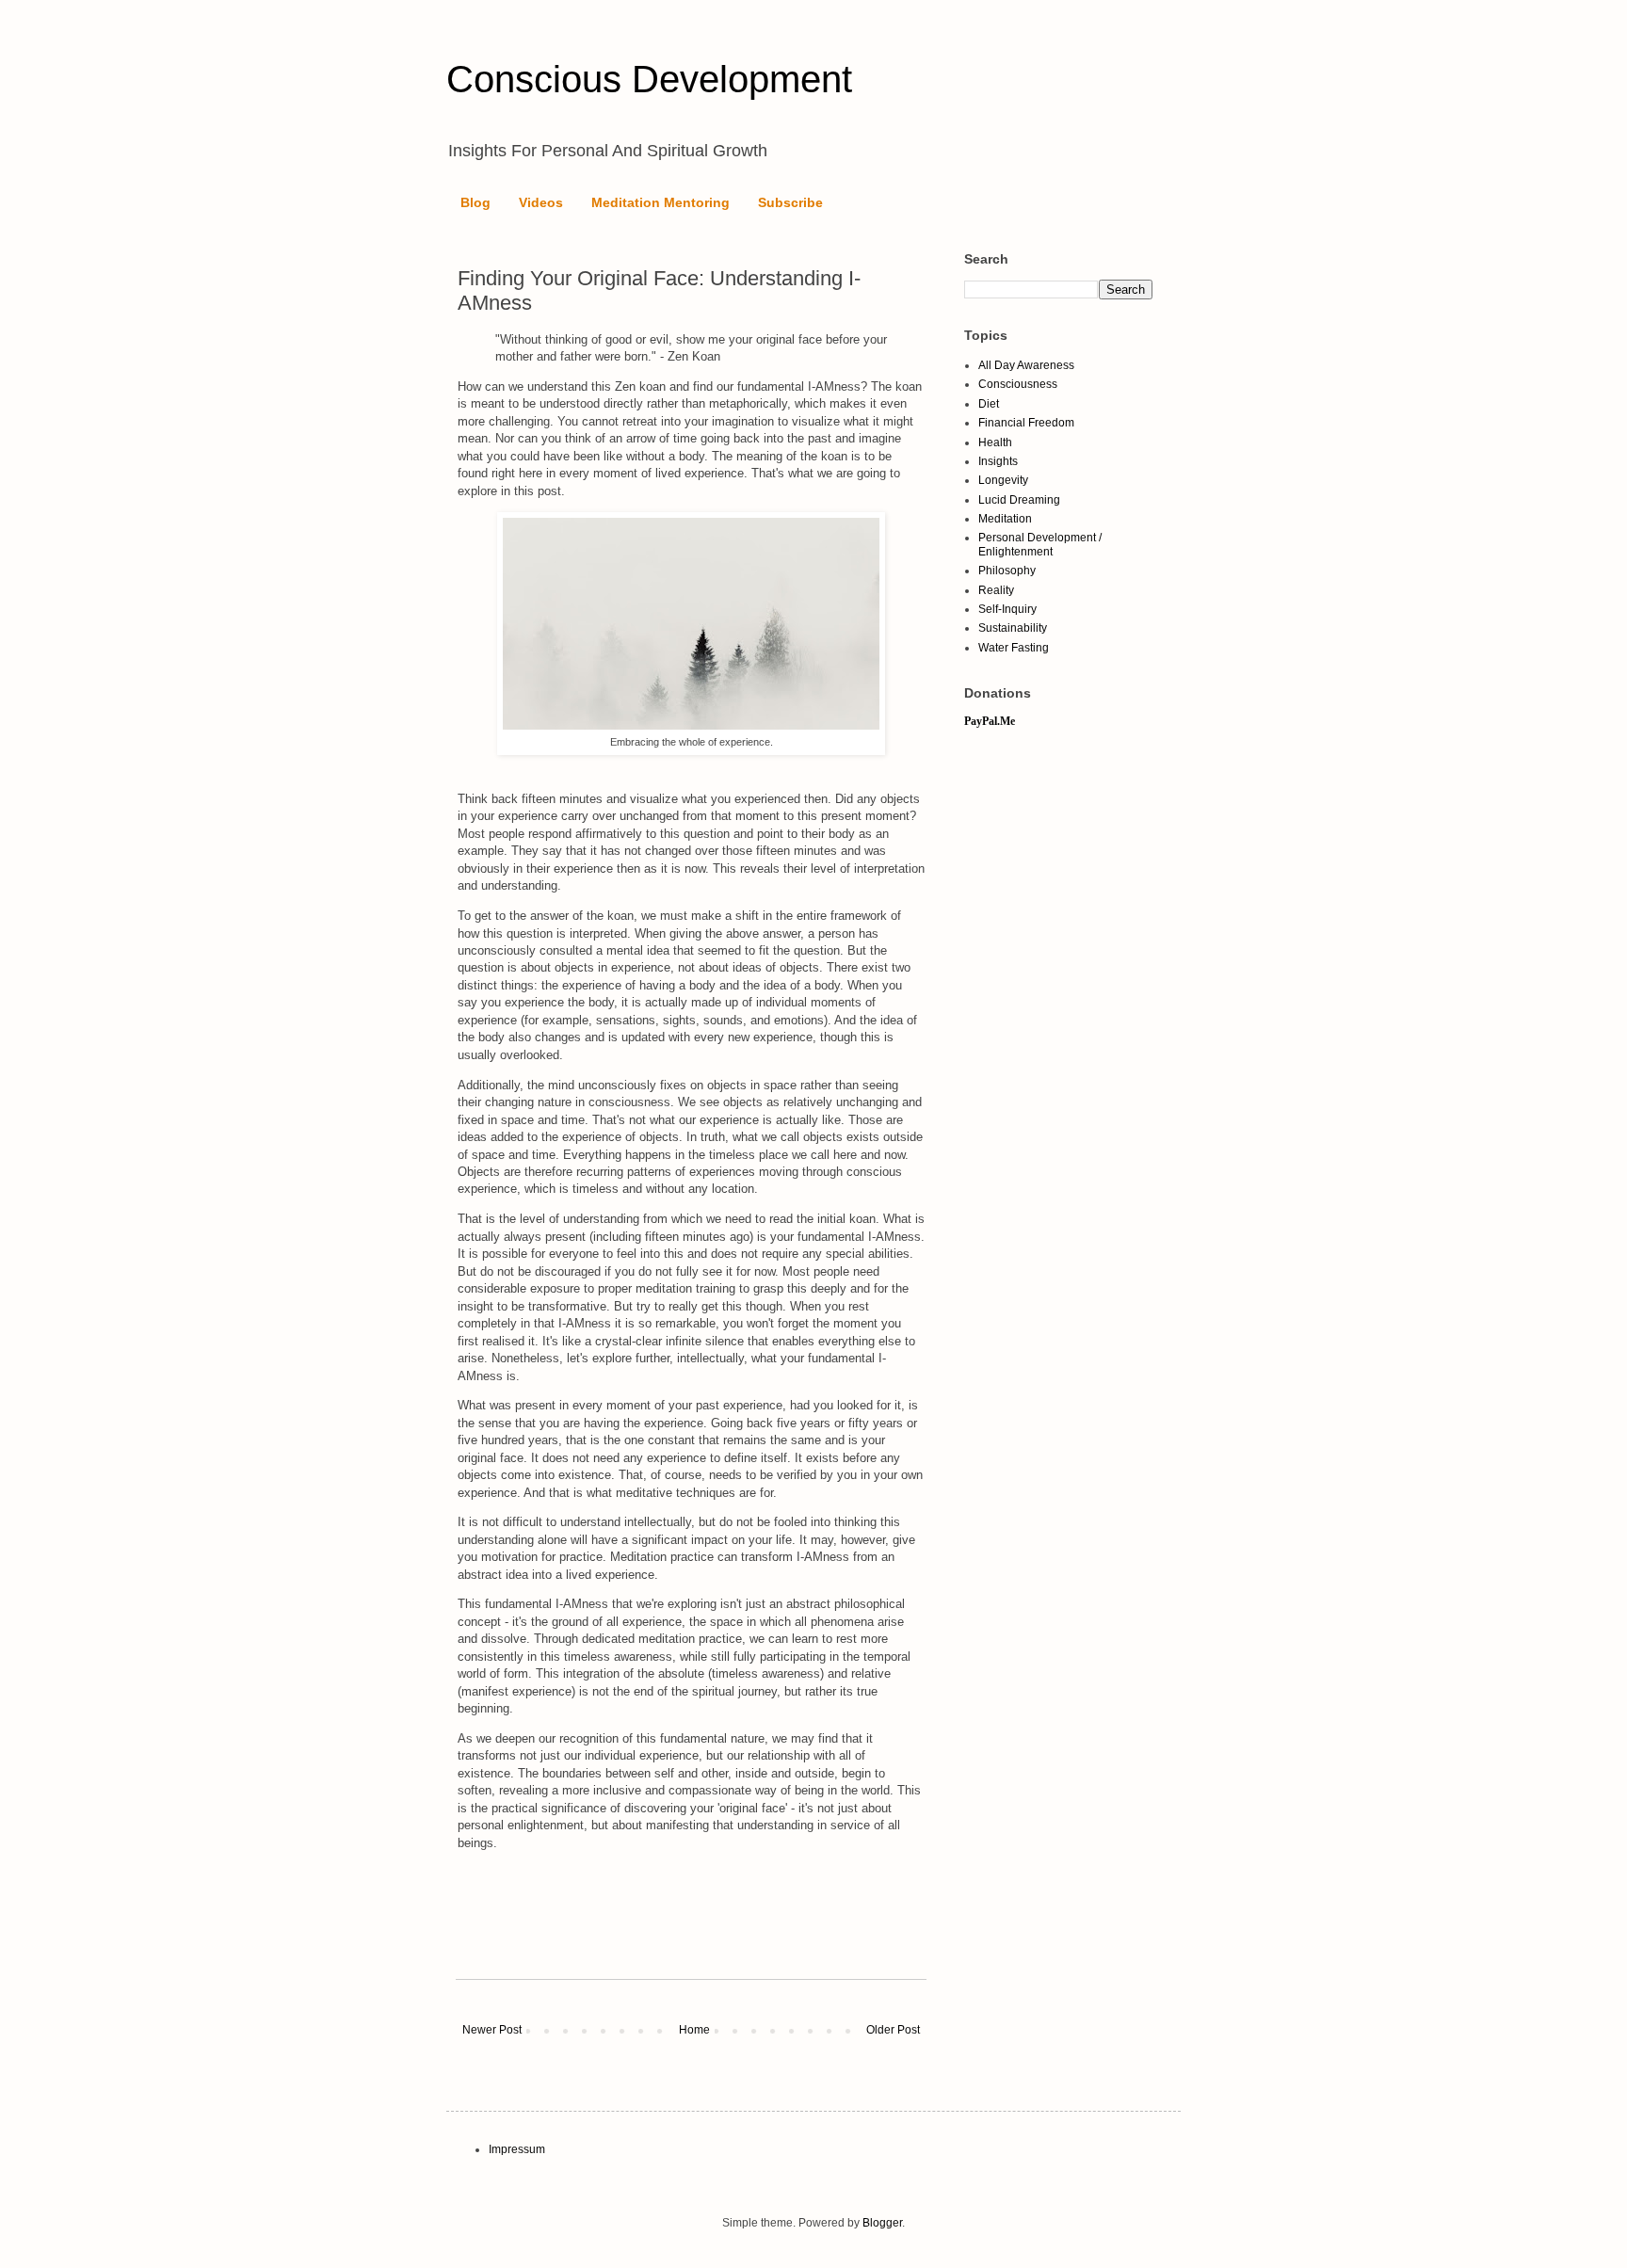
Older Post (893, 2030)
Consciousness (1018, 384)
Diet (989, 404)
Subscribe (790, 202)
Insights (998, 461)
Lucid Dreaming (1019, 500)
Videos (541, 202)
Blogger (882, 2223)
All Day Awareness (1026, 365)
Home (694, 2030)
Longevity (1003, 480)
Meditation (1005, 519)
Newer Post (492, 2030)
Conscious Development (649, 79)
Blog (475, 202)
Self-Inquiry (1007, 609)
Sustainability (1013, 628)
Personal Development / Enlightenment (1040, 544)
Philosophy (1007, 571)
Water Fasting (1014, 648)
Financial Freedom (1026, 423)
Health (995, 442)
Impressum (517, 2149)
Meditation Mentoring (660, 202)
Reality (996, 590)
